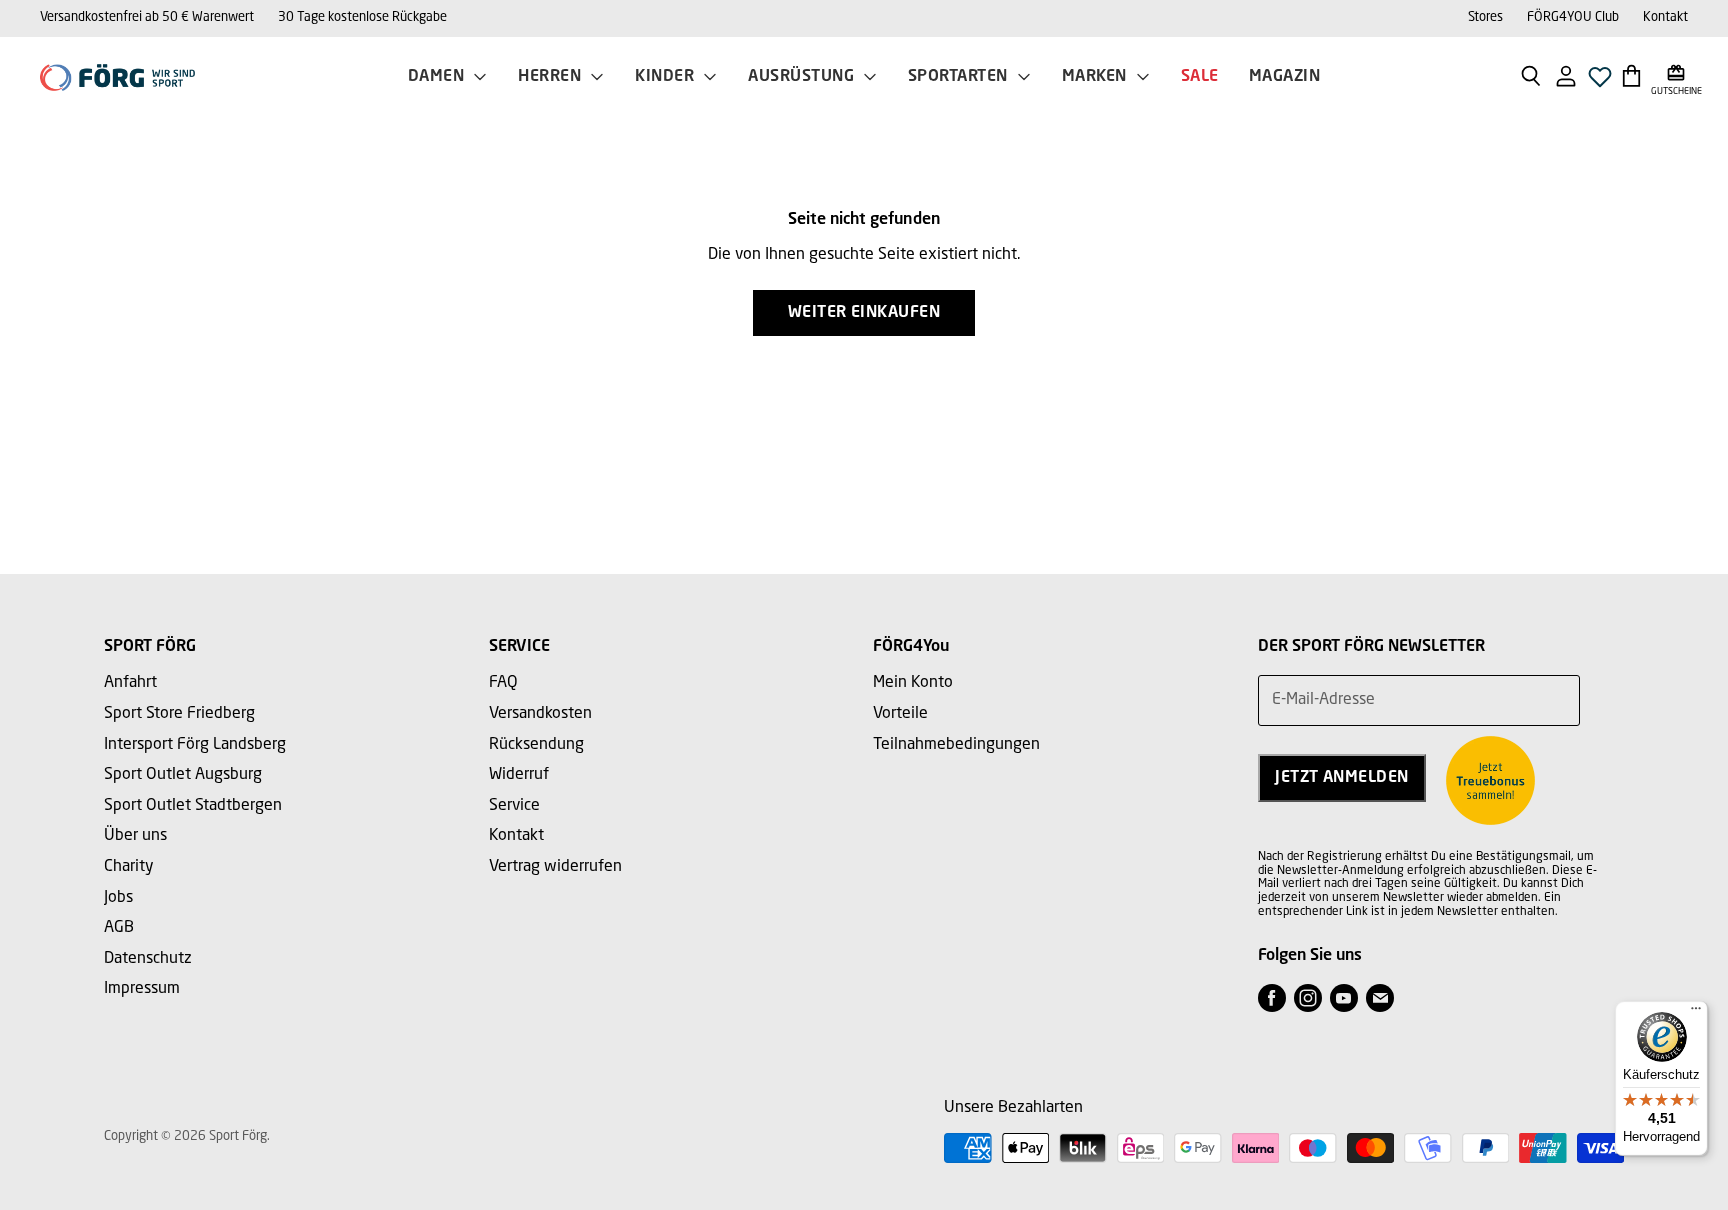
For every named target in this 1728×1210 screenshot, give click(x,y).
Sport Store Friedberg (179, 714)
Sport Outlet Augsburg (183, 775)
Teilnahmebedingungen (956, 745)
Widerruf (519, 775)
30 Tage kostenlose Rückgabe (362, 17)
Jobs (118, 898)
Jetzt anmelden (1342, 778)
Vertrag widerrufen (555, 867)
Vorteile (900, 714)
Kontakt (1665, 17)
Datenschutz (148, 959)
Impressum (142, 989)
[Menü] (1696, 1013)
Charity (129, 867)
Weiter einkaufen (864, 313)
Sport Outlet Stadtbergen (193, 806)
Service (514, 806)
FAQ (503, 683)
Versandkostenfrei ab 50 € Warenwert (147, 17)
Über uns (135, 836)
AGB (119, 928)
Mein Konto (913, 683)
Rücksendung (536, 745)
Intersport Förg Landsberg (195, 745)
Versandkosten (540, 714)
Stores (1485, 17)
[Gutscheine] (1676, 75)
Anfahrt (130, 683)
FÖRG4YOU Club (1573, 17)
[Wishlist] (1600, 82)
